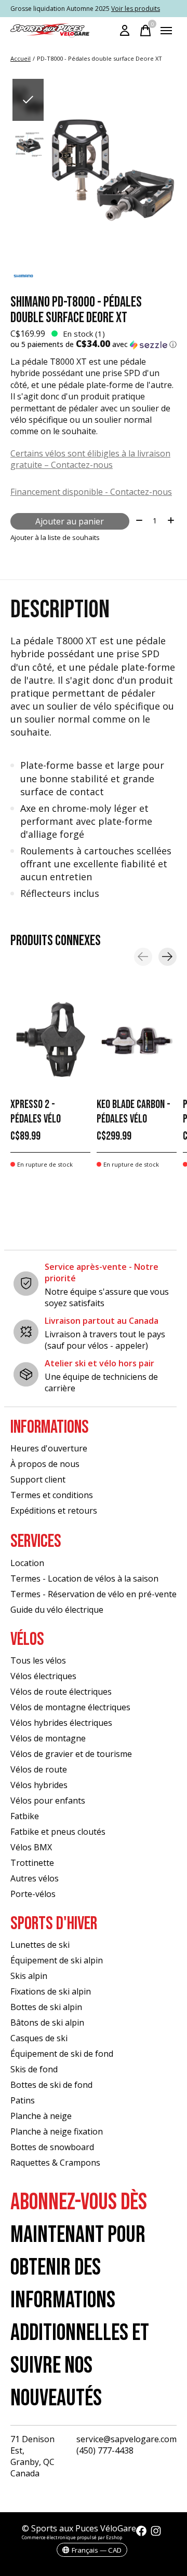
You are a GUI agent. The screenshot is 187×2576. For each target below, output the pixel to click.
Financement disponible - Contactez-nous (91, 492)
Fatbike (25, 1816)
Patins (23, 2100)
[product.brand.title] (94, 276)
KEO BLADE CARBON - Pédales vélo (133, 1112)
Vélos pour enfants (48, 1801)
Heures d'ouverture (49, 1448)
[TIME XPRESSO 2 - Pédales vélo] (50, 1040)
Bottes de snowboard (52, 2147)
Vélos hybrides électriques (61, 1723)
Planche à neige (41, 2116)
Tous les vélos (38, 1660)
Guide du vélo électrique (57, 1610)
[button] (94, 344)
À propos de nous (45, 1464)
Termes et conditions (52, 1495)
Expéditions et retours (54, 1511)
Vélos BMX (31, 1847)
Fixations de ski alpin (51, 1991)
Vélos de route (39, 1769)
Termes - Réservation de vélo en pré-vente (94, 1594)
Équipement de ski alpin (57, 1960)
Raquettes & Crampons (55, 2163)
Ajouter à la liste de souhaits (55, 537)
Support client (38, 1479)
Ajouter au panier (70, 521)
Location (27, 1563)
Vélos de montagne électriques (70, 1707)
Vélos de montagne (48, 1738)
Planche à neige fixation (57, 2131)
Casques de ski (39, 2038)
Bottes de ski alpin (46, 2007)
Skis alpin (29, 1976)
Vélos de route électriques (61, 1692)
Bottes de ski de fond (51, 2085)
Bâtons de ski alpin (47, 2023)
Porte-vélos (33, 1894)
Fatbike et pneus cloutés (58, 1832)
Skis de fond (34, 2069)
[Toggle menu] (166, 31)
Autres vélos (35, 1878)
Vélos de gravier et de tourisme (71, 1754)
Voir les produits (136, 9)
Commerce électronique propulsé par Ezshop (72, 2537)
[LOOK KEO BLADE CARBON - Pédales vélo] (137, 1040)
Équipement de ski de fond (62, 2054)
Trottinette (32, 1863)
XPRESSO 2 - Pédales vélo (36, 1112)
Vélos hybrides (39, 1785)
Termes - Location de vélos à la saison (84, 1578)
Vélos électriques (43, 1676)
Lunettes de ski (40, 1945)
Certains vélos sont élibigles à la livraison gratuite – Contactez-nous (90, 459)
